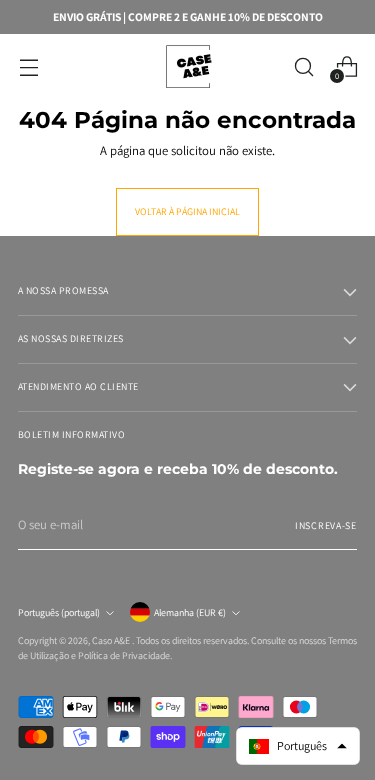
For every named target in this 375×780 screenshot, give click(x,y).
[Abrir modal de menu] (28, 66)
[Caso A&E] (188, 66)
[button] (298, 746)
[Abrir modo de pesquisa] (303, 66)
